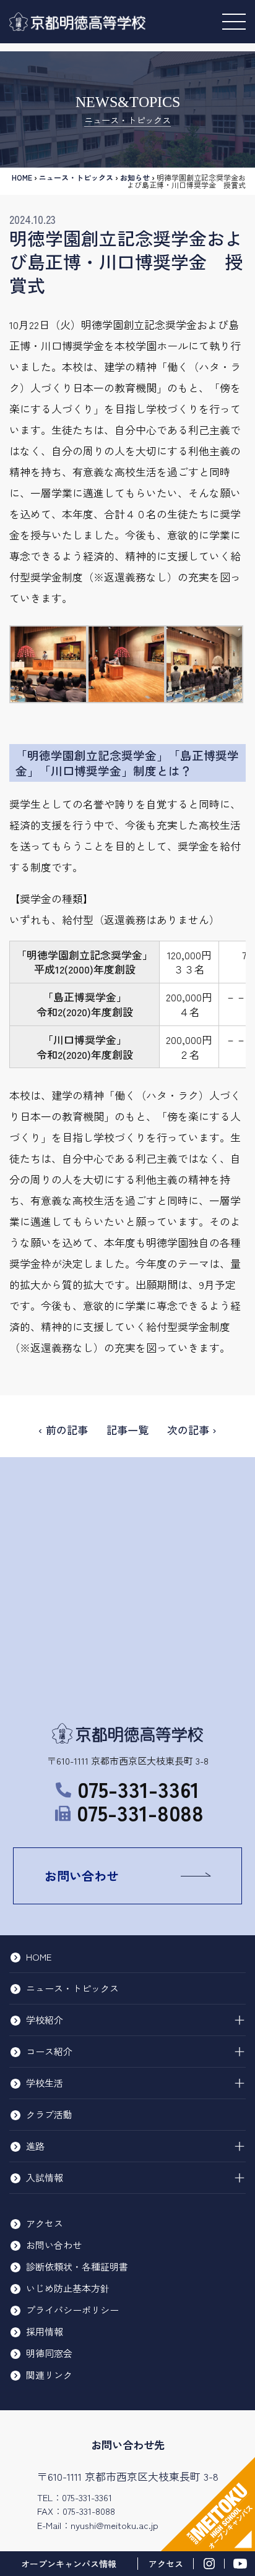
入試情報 (45, 2177)
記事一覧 (127, 1430)
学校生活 (45, 2083)
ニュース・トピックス (76, 177)
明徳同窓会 (49, 2353)
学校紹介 (45, 2020)
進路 (35, 2146)
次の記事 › (192, 1430)
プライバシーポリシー (72, 2310)
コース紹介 (49, 2051)
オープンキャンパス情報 (69, 2564)
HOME (22, 177)
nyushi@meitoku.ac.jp (115, 2525)
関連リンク (49, 2375)
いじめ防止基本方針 (68, 2288)
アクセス (45, 2223)
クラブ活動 (49, 2114)
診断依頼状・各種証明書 (77, 2266)
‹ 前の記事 (63, 1430)
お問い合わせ (82, 1876)
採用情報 (45, 2331)
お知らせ (135, 177)
